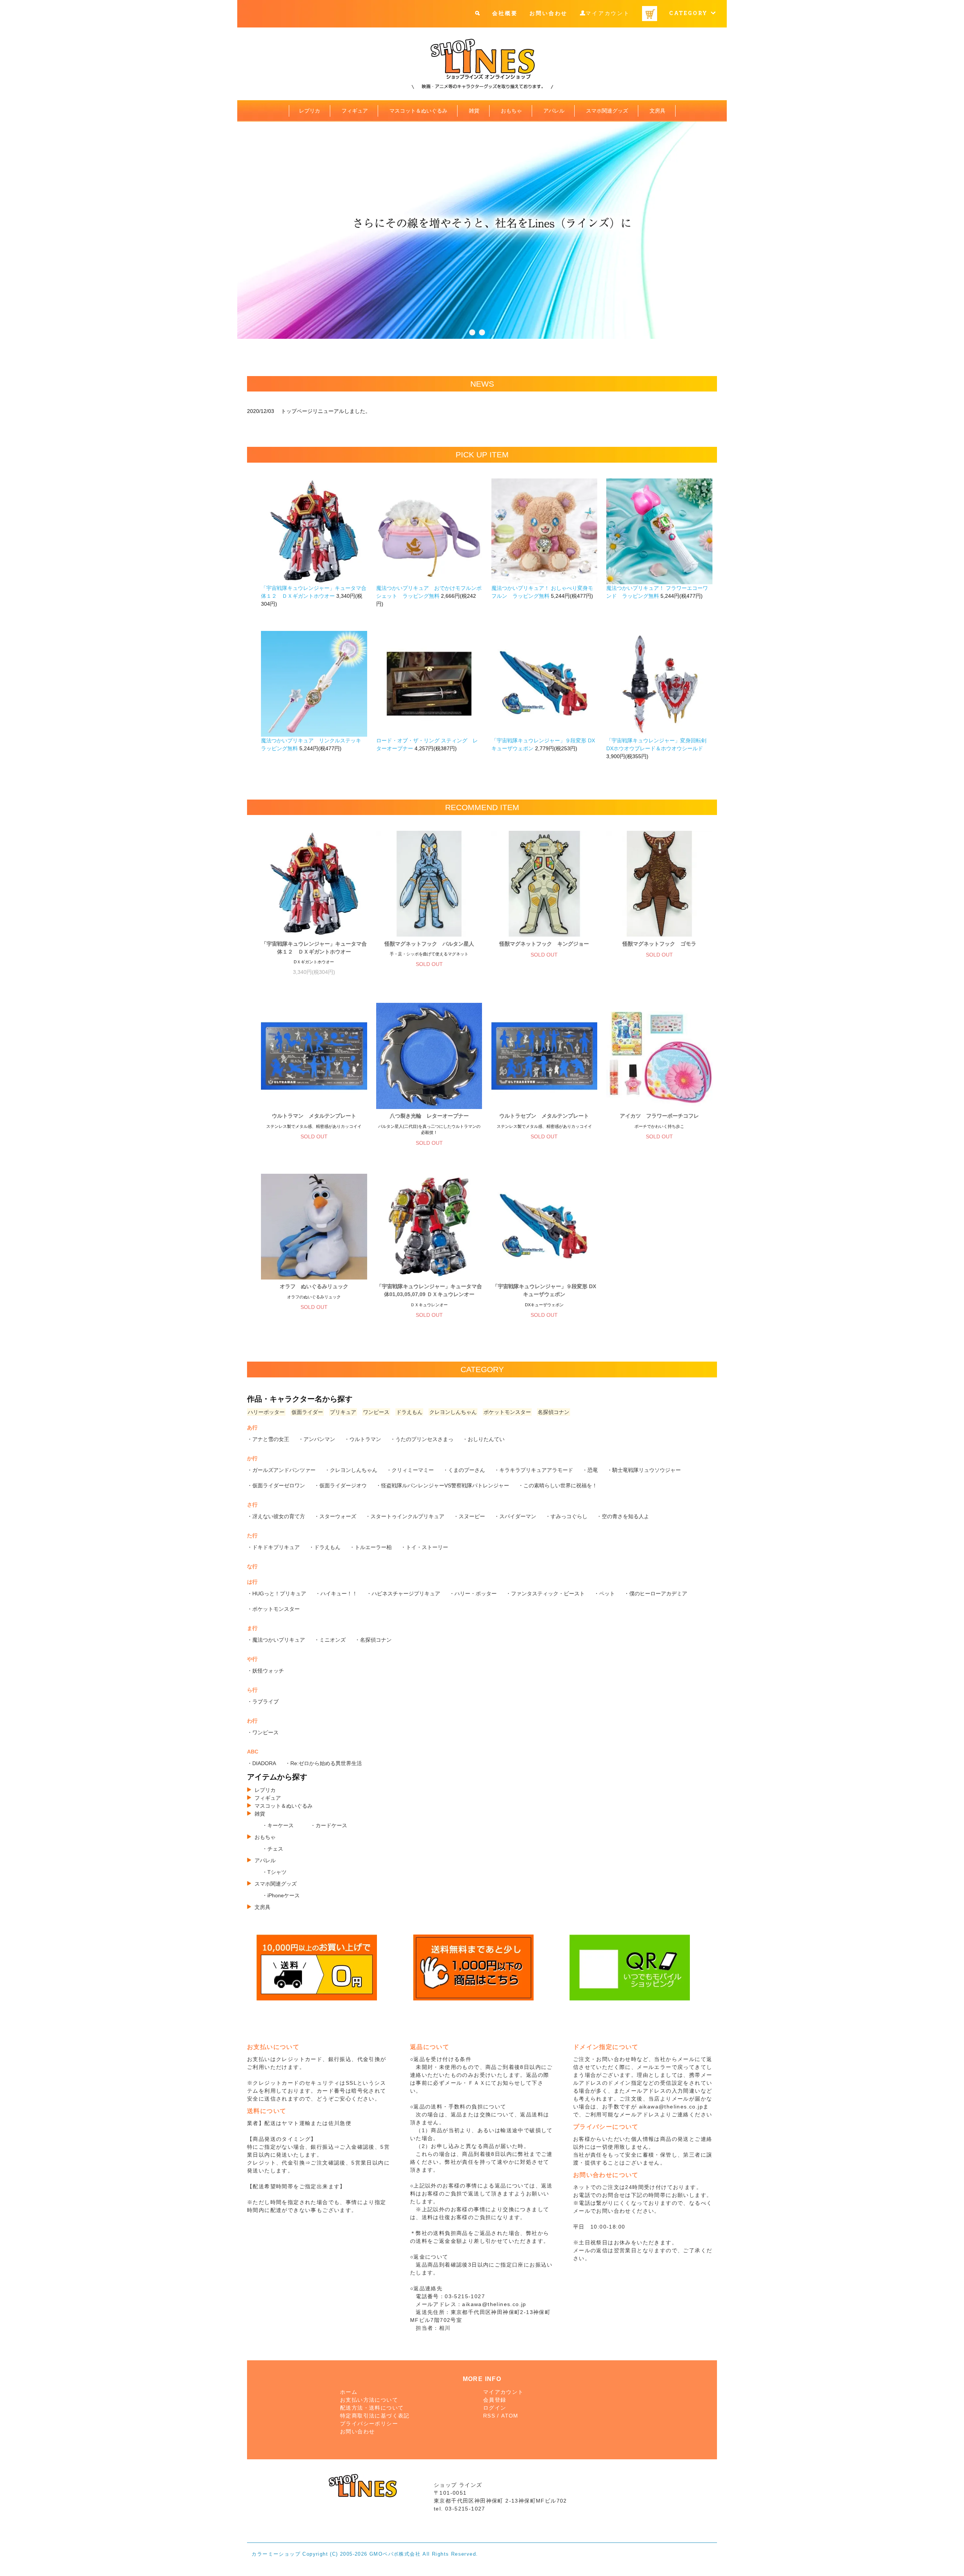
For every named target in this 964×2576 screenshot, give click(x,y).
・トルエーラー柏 (371, 1547)
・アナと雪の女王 (268, 1439)
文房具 (657, 111)
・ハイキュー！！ (336, 1593)
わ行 (252, 1721)
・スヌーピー (469, 1516)
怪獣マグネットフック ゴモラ (659, 944)
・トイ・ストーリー (424, 1547)
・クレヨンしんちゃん (351, 1470)
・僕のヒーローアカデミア (656, 1593)
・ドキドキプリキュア (273, 1547)
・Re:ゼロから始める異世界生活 (323, 1763)
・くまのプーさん (464, 1470)
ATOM (510, 2416)
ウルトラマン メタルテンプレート (314, 1116)
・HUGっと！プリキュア (277, 1593)
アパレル (554, 111)
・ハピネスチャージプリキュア (403, 1593)
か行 (252, 1458)
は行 (252, 1582)
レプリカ (310, 111)
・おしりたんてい (484, 1439)
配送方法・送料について (372, 2408)
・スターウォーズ (335, 1516)
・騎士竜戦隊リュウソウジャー (644, 1470)
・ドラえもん (325, 1547)
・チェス (273, 1849)
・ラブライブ (263, 1702)
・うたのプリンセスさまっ (422, 1439)
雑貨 (474, 111)
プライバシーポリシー (369, 2424)
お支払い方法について (369, 2400)
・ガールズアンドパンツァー (281, 1470)
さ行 (252, 1505)
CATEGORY (690, 13)
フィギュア (355, 111)
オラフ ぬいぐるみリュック (314, 1286)
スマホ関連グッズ (607, 111)
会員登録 (495, 2400)
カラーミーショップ (276, 2554)
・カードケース (329, 1825)
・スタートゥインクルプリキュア (405, 1516)
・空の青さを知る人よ (623, 1516)
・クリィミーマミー (410, 1470)
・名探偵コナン (373, 1640)
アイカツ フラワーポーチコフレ (659, 1116)
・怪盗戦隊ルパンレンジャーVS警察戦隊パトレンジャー (442, 1485)
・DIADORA (262, 1763)
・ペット (604, 1593)
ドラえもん (409, 1412)
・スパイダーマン (515, 1516)
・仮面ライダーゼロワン (276, 1485)
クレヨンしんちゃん (453, 1412)
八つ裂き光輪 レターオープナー (429, 1116)
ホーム (349, 2392)
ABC (253, 1752)
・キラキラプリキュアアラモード (534, 1470)
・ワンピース (263, 1732)
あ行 (252, 1427)
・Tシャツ (274, 1872)
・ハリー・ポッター (473, 1593)
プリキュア (343, 1412)
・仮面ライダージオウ (340, 1485)
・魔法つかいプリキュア (276, 1640)
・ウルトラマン (363, 1439)
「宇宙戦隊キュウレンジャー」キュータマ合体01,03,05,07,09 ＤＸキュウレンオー (429, 1290)
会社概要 (505, 13)
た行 (252, 1536)
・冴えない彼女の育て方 (276, 1516)
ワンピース (376, 1412)
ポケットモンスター (507, 1412)
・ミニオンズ (330, 1640)
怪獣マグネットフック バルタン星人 (429, 944)
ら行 (252, 1690)
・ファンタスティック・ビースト (545, 1593)
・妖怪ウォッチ (265, 1671)
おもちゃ (511, 111)
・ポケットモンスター (273, 1609)
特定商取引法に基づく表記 (375, 2416)
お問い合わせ (548, 13)
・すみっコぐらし (566, 1516)
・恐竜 (590, 1470)
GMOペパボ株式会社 (395, 2554)
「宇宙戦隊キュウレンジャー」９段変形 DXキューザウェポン (544, 1290)
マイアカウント (608, 13)
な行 (252, 1566)
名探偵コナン (554, 1412)
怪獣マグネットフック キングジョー (544, 944)
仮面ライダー (307, 1412)
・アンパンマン (317, 1439)
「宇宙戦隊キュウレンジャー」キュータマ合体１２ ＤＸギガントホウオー (314, 948)
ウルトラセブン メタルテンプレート (544, 1116)
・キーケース (278, 1825)
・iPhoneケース (281, 1895)
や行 (252, 1659)
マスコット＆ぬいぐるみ (418, 111)
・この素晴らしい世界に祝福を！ (558, 1485)
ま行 (252, 1628)
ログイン (495, 2408)
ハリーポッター (266, 1412)
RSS (489, 2416)
